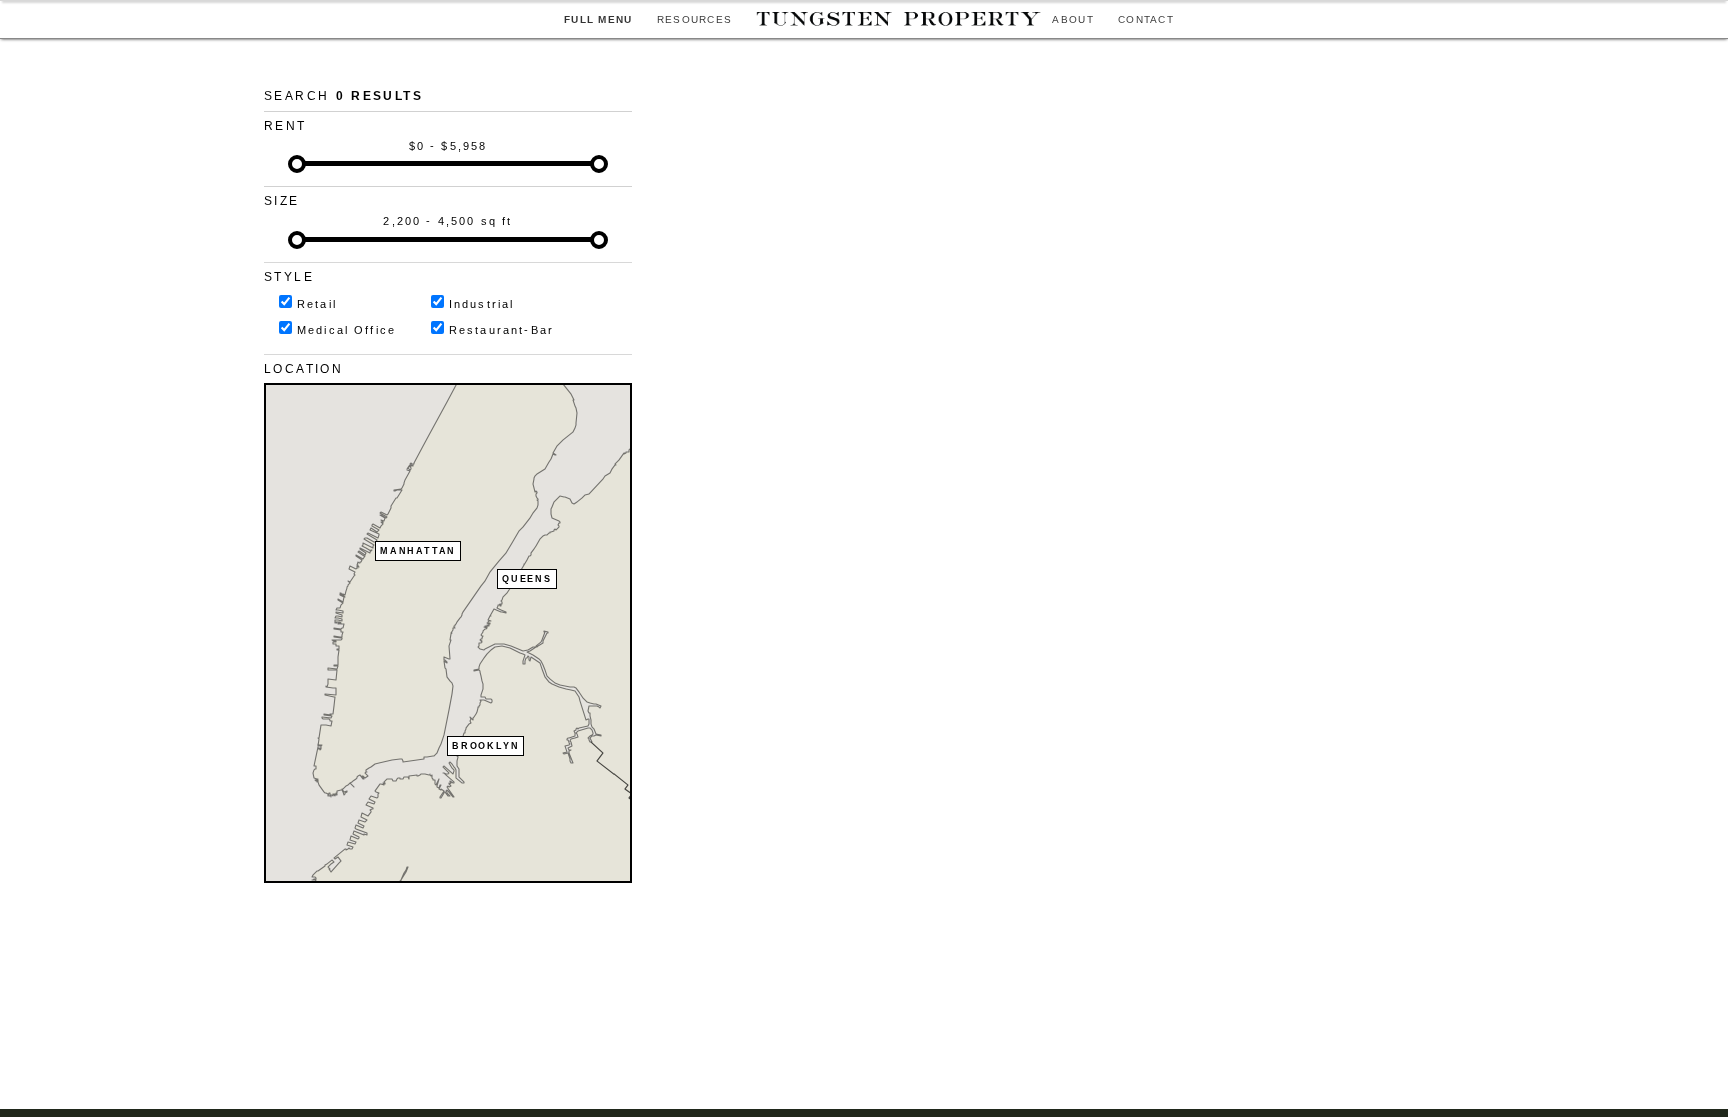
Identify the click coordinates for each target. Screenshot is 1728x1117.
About (1073, 19)
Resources (695, 19)
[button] (415, 586)
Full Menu (598, 19)
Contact (1146, 19)
